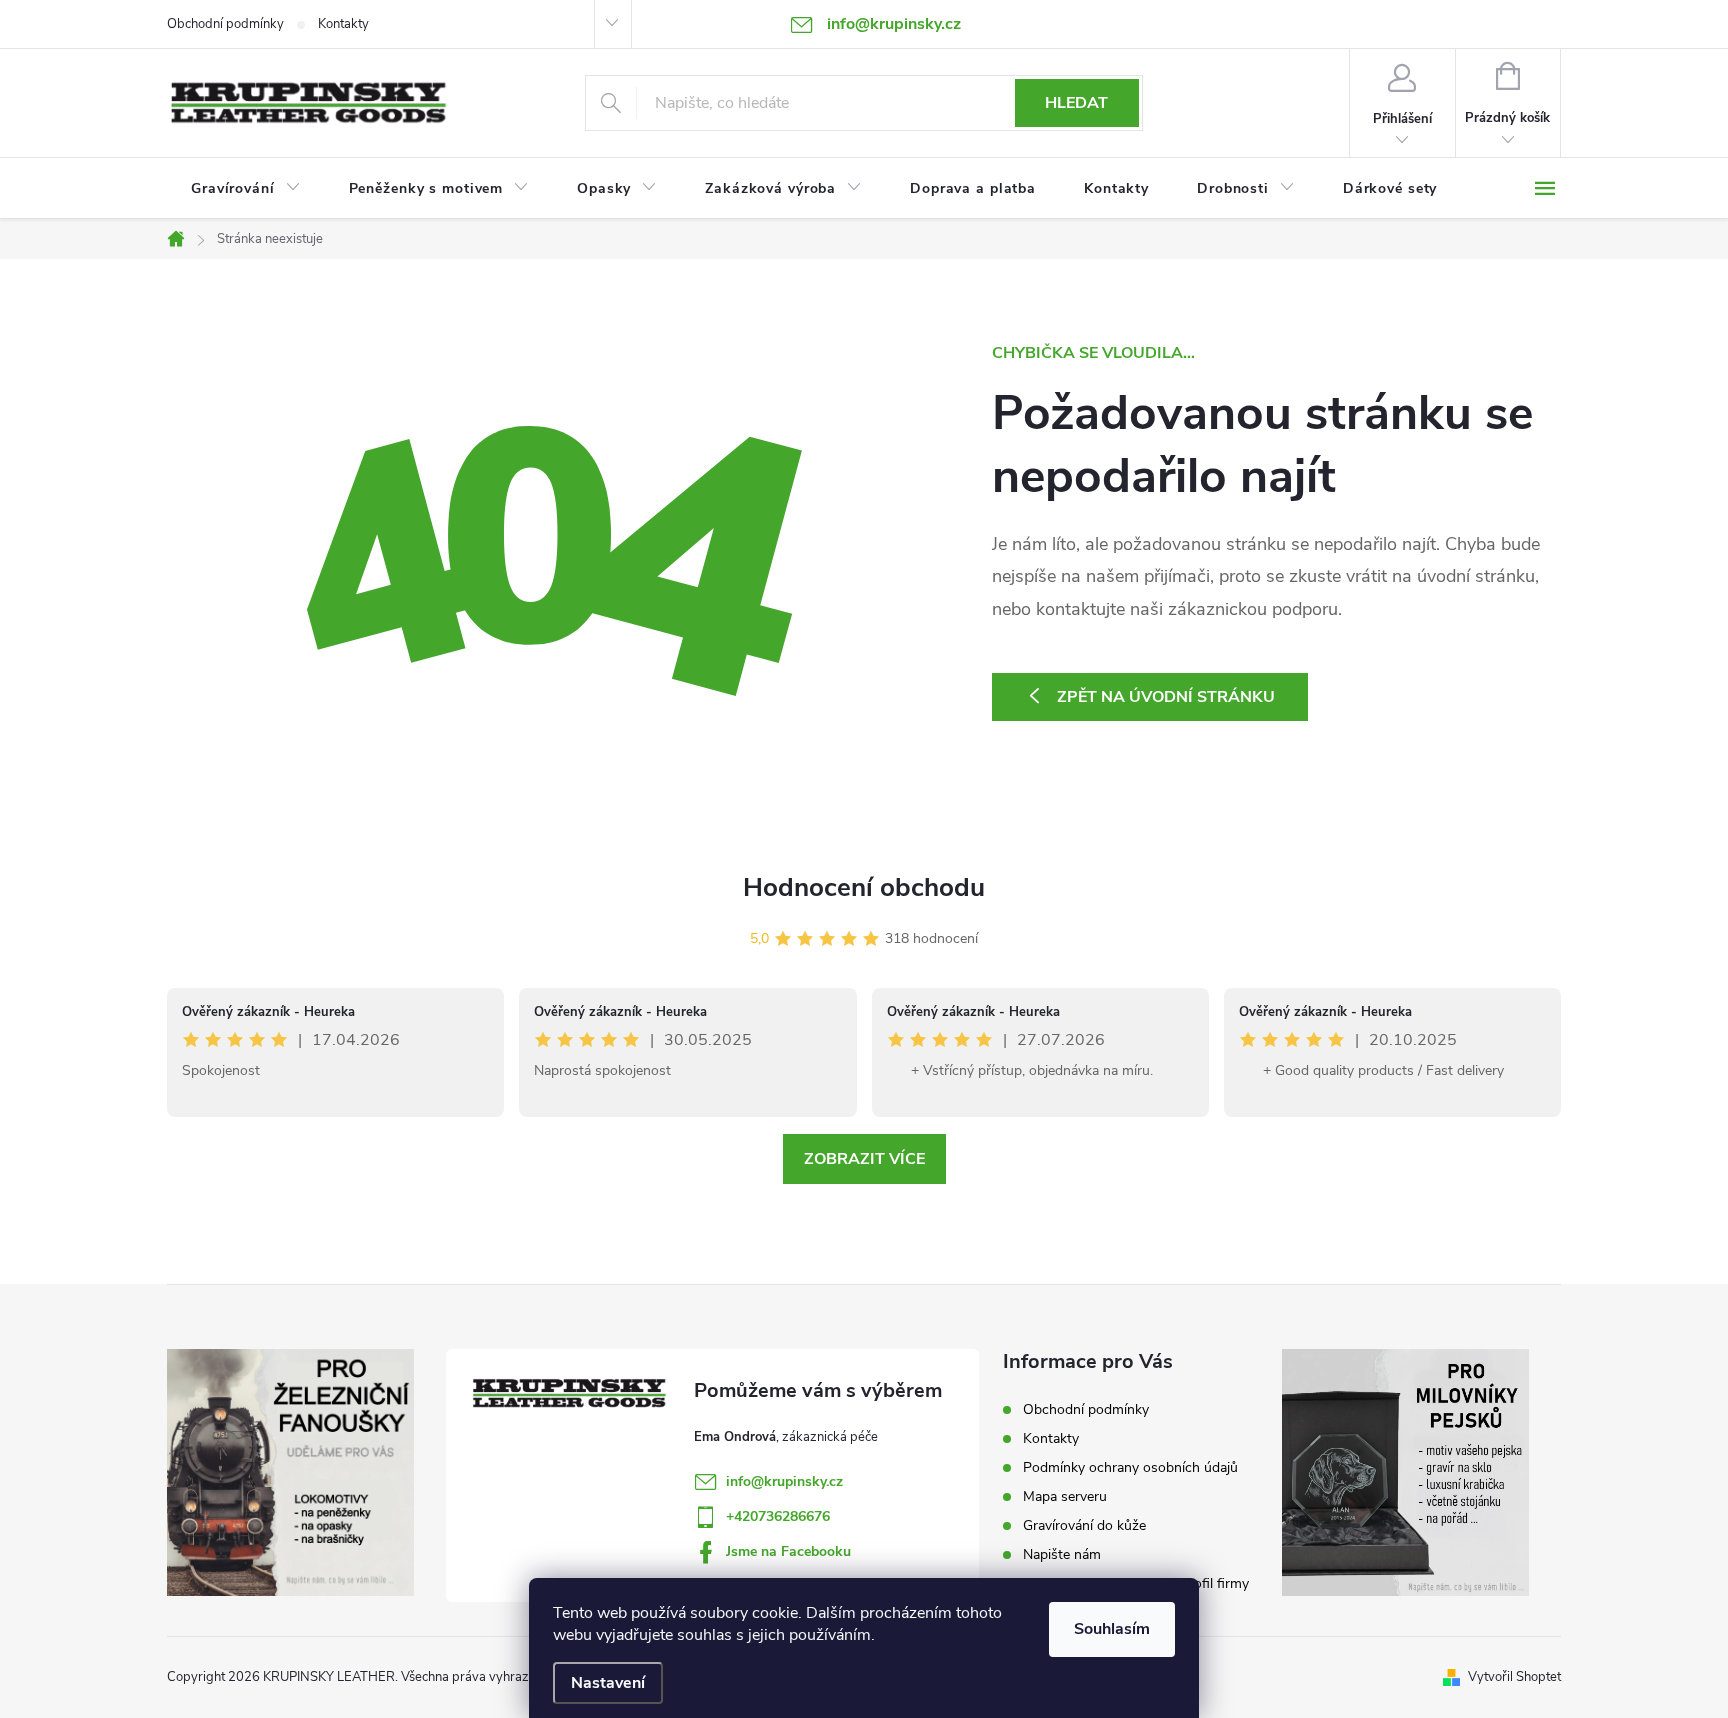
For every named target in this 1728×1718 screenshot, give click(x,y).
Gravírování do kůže (1084, 1525)
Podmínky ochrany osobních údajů (1130, 1467)
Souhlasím (1112, 1629)
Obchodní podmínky (225, 24)
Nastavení (608, 1683)
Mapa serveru (1065, 1496)
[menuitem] (246, 189)
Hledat (1076, 103)
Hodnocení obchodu (864, 887)
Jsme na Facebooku (788, 1551)
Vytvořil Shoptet (1514, 1677)
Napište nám (1062, 1554)
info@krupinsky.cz (784, 1481)
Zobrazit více (864, 1159)
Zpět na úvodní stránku (1166, 697)
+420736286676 (778, 1516)
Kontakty (343, 24)
